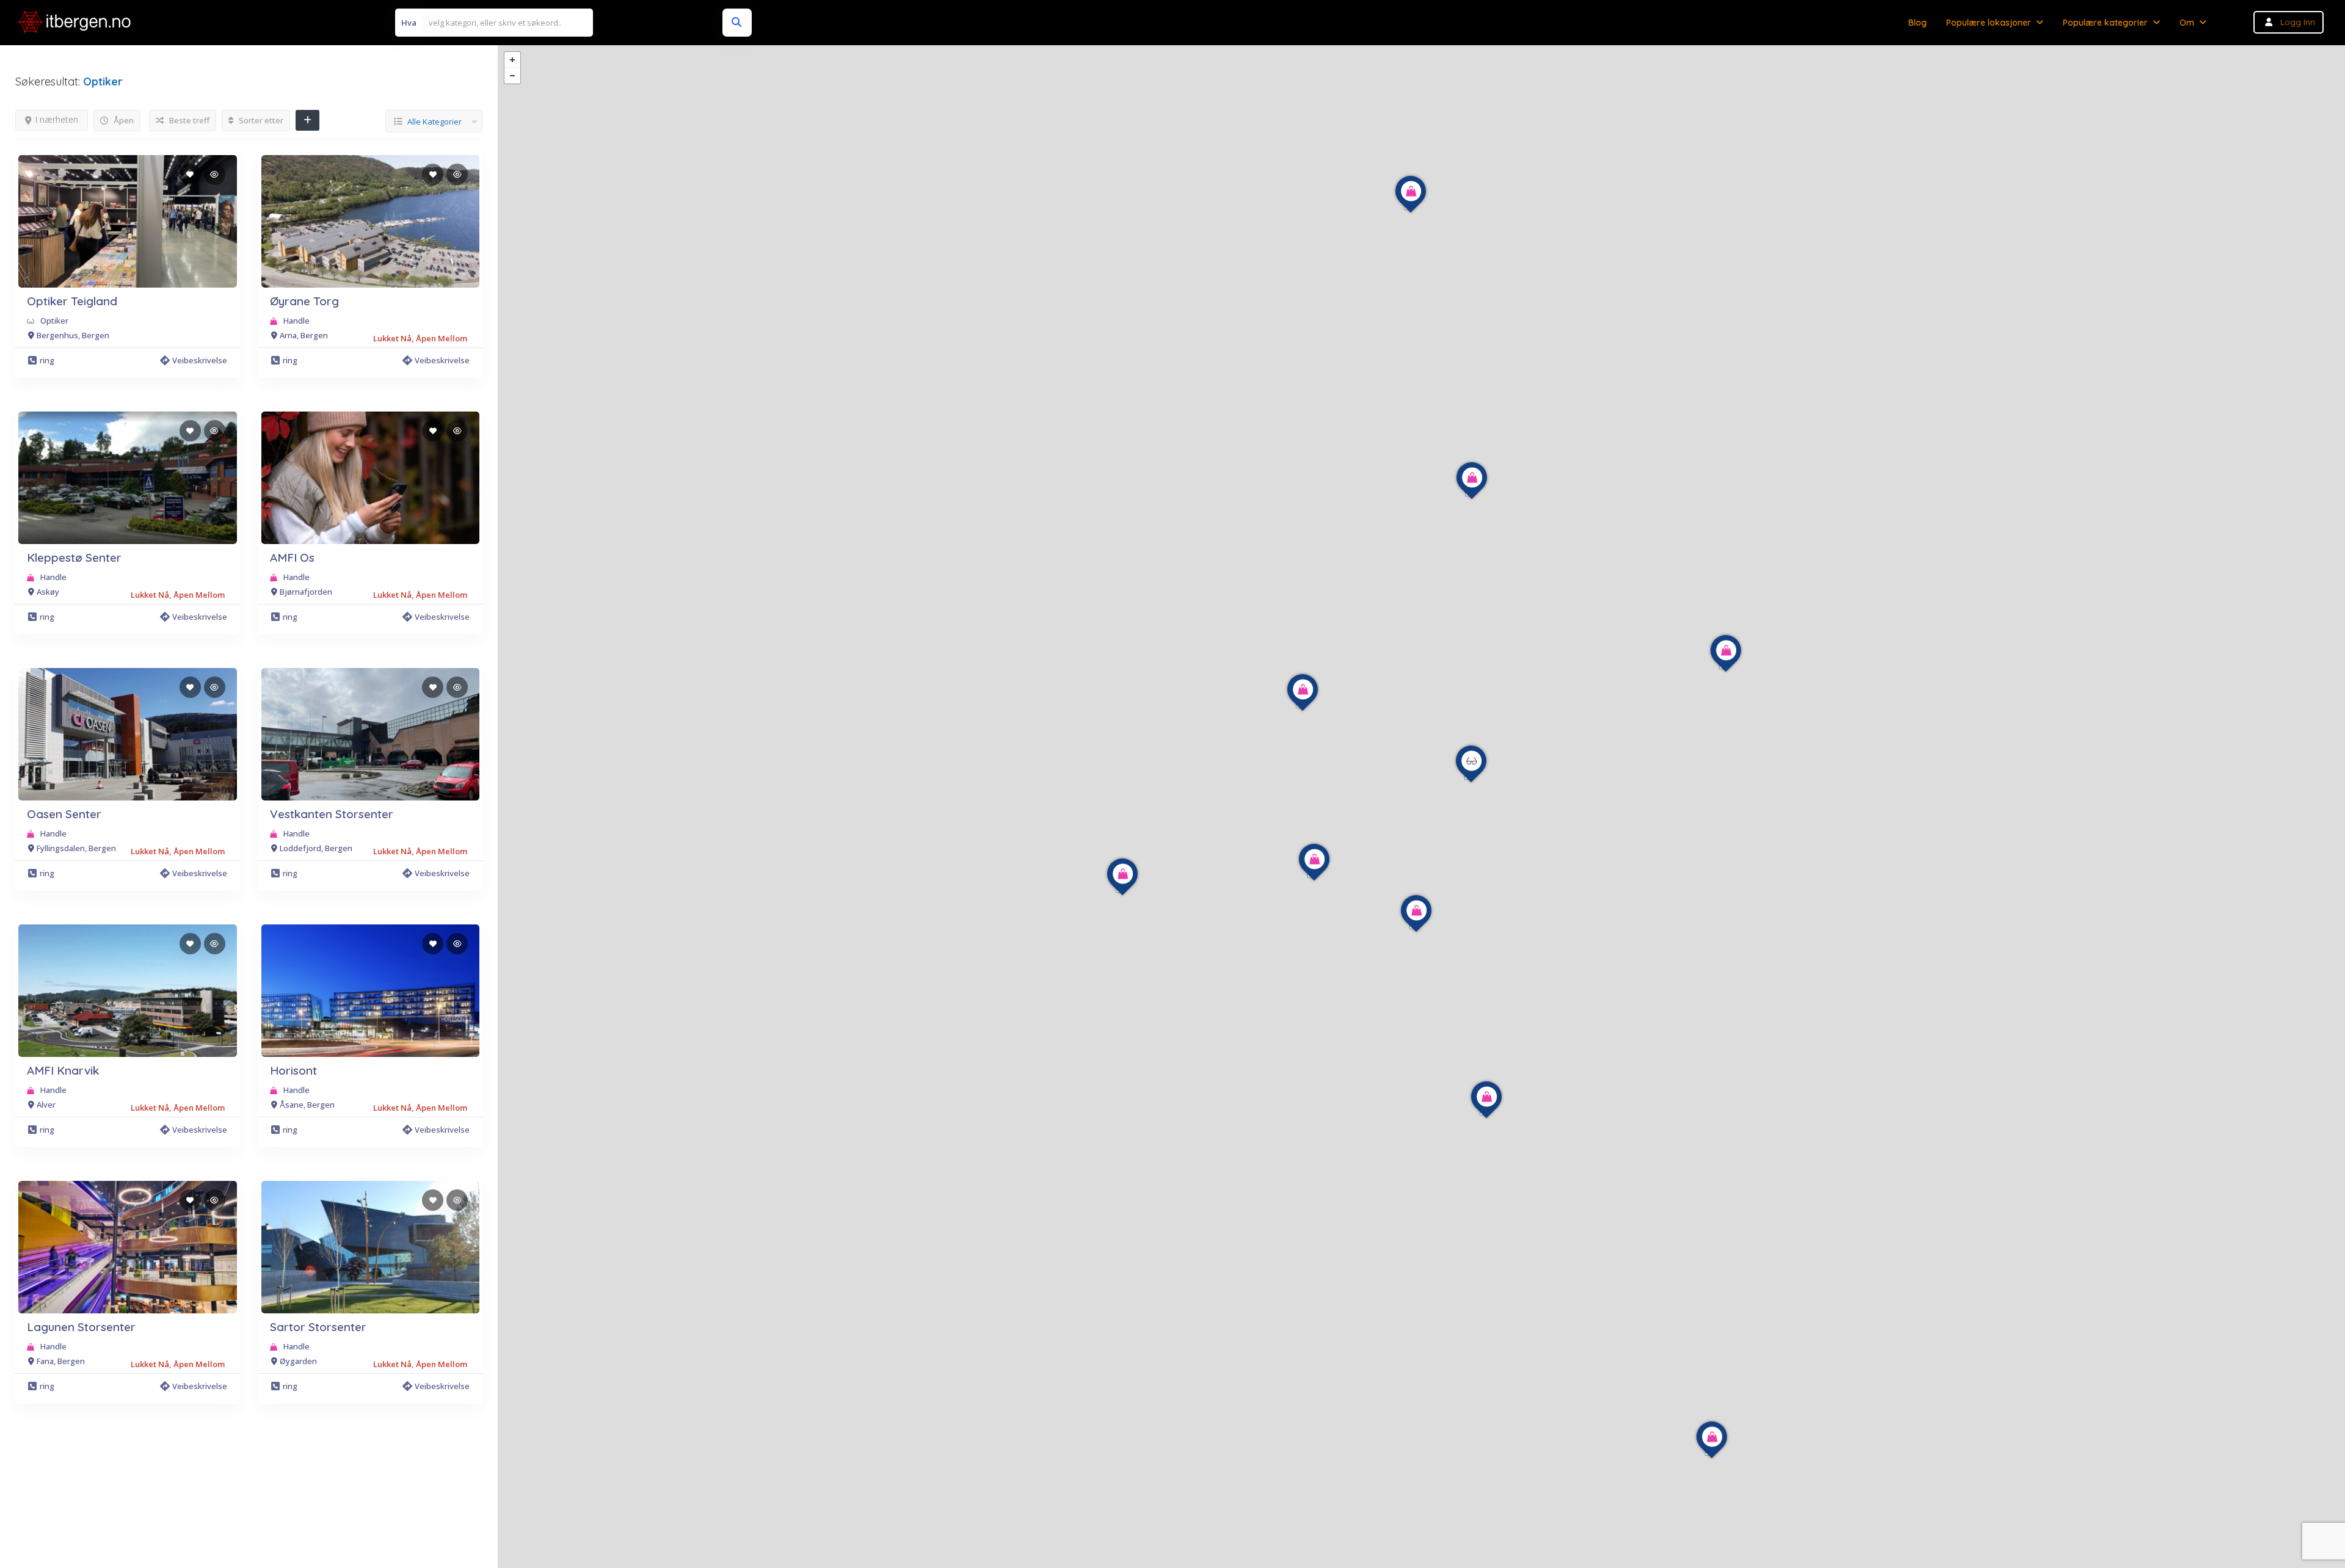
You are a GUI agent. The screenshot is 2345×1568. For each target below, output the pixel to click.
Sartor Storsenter (318, 1327)
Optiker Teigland (72, 301)
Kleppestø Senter (74, 557)
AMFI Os (292, 557)
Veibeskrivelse (200, 360)
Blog (1918, 23)
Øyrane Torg (304, 301)
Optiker (54, 321)
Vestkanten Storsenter (332, 814)
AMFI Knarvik (63, 1070)
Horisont (293, 1070)
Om (2187, 23)
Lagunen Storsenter (81, 1327)
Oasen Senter (64, 814)
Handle (296, 321)
